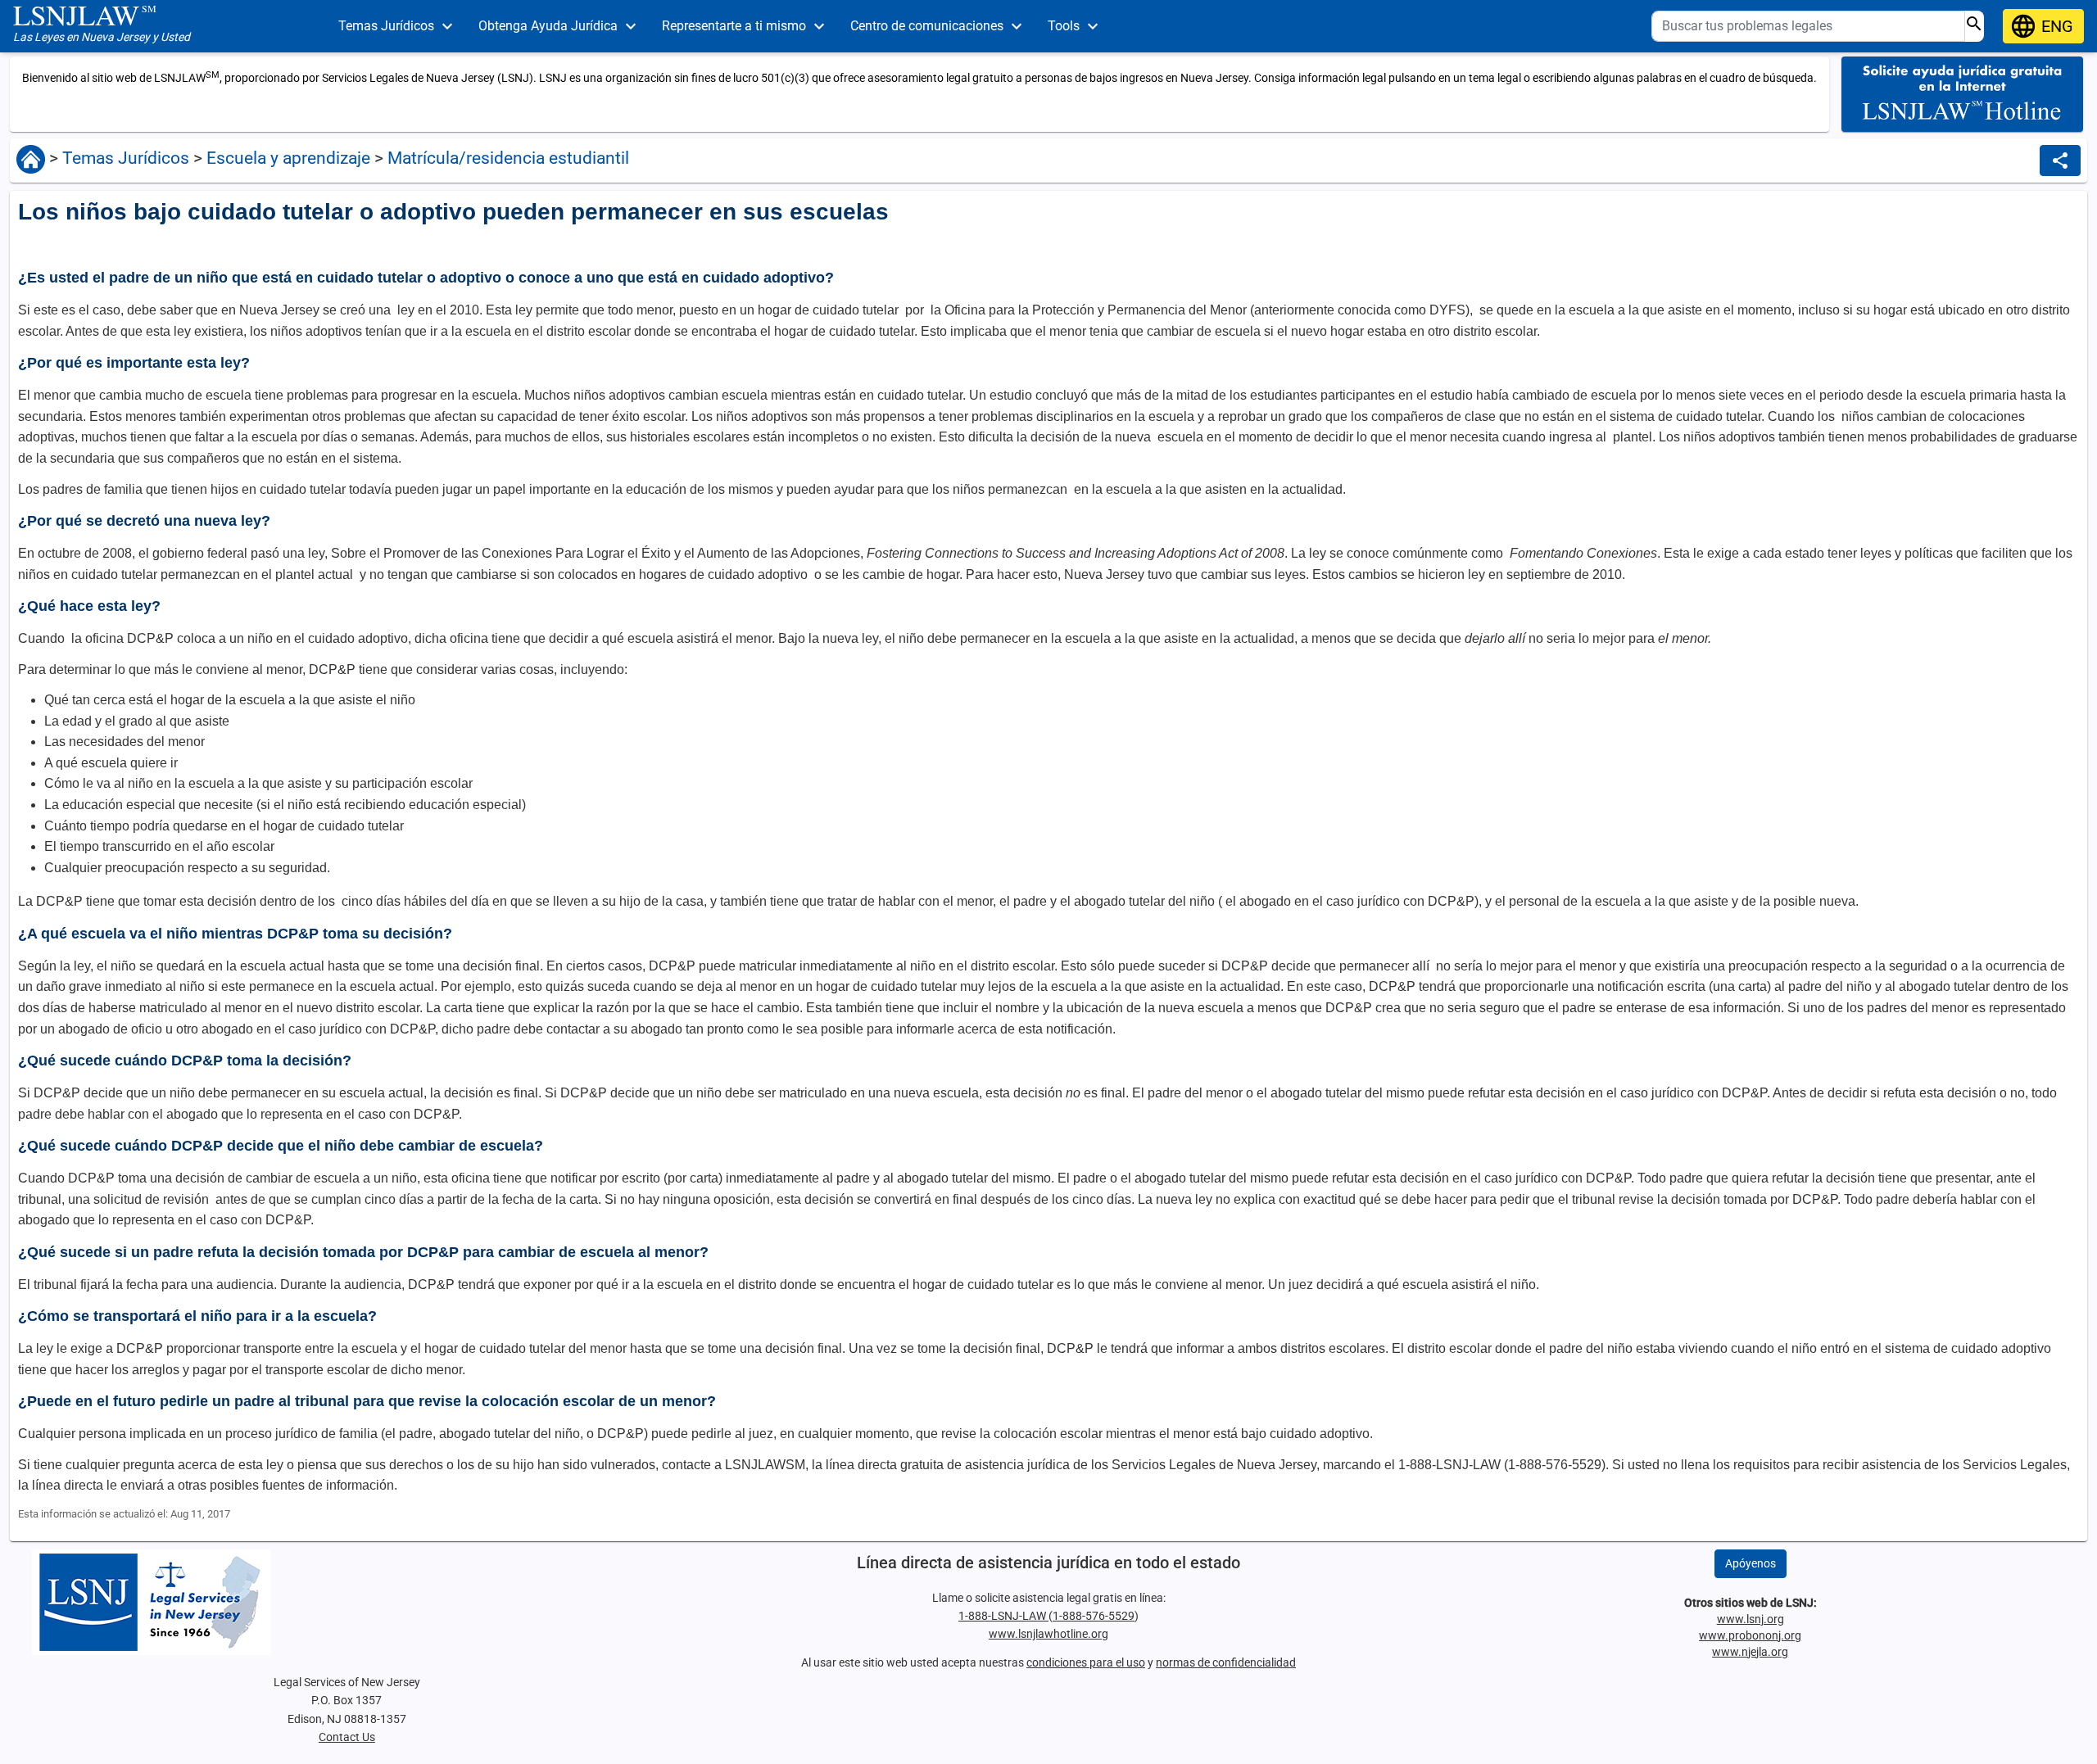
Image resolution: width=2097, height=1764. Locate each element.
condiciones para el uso (1086, 1662)
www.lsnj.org (1751, 1619)
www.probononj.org (1750, 1635)
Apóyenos (1751, 1563)
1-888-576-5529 (1094, 1616)
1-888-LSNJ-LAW (1003, 1616)
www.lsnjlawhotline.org (1048, 1634)
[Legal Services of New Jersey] (346, 1602)
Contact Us (347, 1737)
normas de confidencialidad (1226, 1662)
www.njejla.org (1750, 1652)
